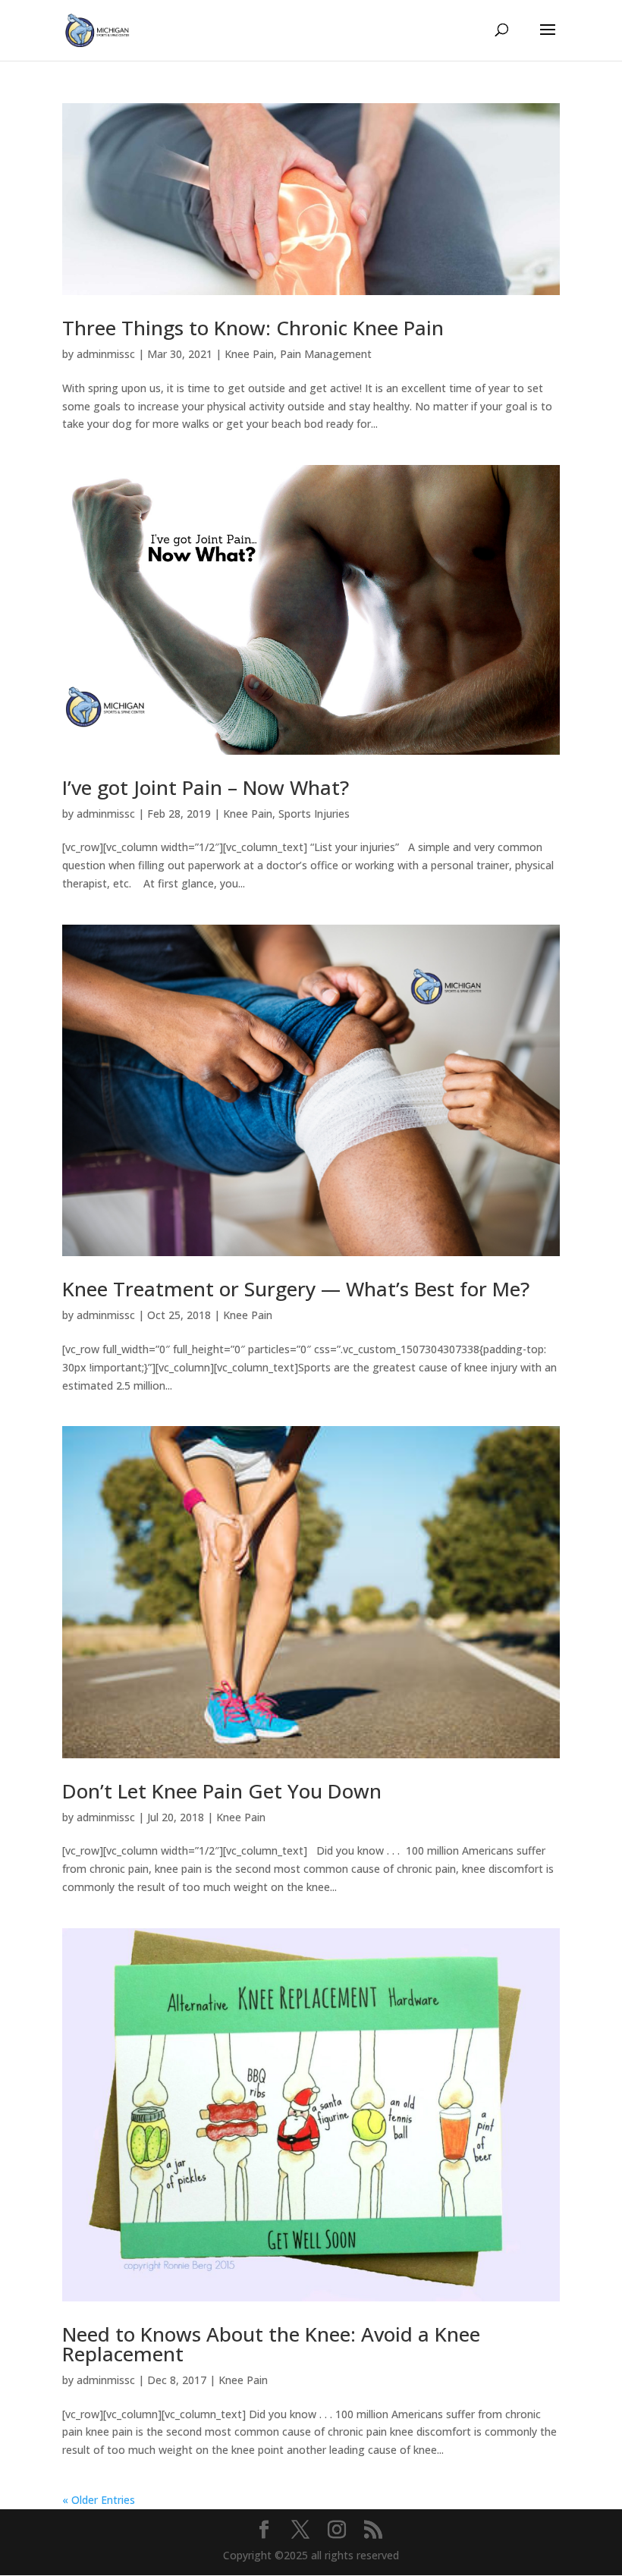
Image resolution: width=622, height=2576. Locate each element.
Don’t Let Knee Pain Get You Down (222, 1791)
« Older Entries (99, 2500)
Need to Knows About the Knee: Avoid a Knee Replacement (271, 2344)
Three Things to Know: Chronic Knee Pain (253, 328)
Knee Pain (249, 354)
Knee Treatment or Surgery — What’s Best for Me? (296, 1289)
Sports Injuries (314, 814)
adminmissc (106, 354)
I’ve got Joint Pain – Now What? (206, 787)
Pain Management (326, 354)
